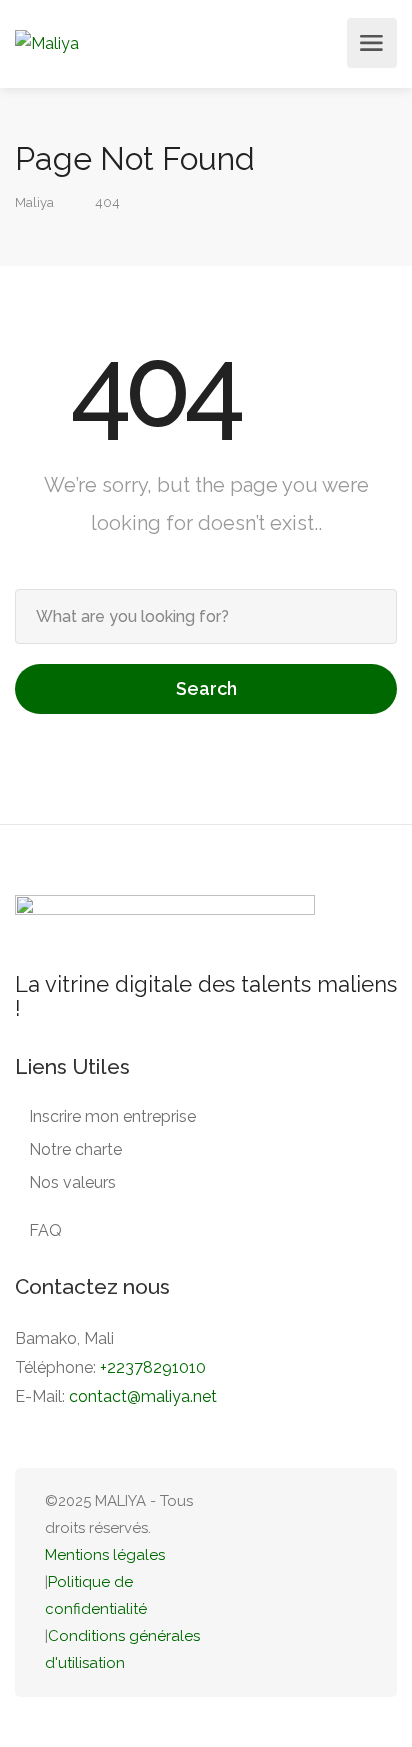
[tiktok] (255, 1582)
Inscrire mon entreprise (112, 1116)
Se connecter (326, 43)
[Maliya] (47, 43)
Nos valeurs (72, 1182)
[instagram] (354, 1582)
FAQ (45, 1230)
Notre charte (75, 1149)
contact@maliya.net (143, 1396)
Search (206, 688)
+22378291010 (153, 1367)
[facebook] (321, 1582)
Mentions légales (105, 1555)
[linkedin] (288, 1582)
